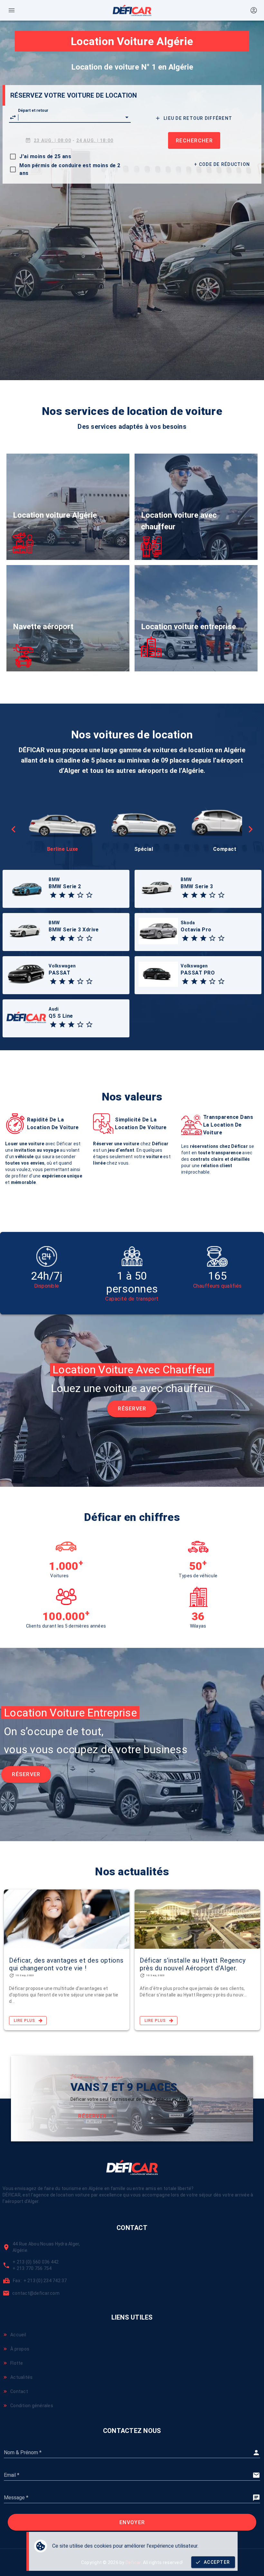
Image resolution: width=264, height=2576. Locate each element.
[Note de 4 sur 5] (80, 895)
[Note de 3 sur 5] (71, 895)
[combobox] (70, 117)
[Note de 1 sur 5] (53, 895)
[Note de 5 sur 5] (89, 895)
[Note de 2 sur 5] (62, 895)
